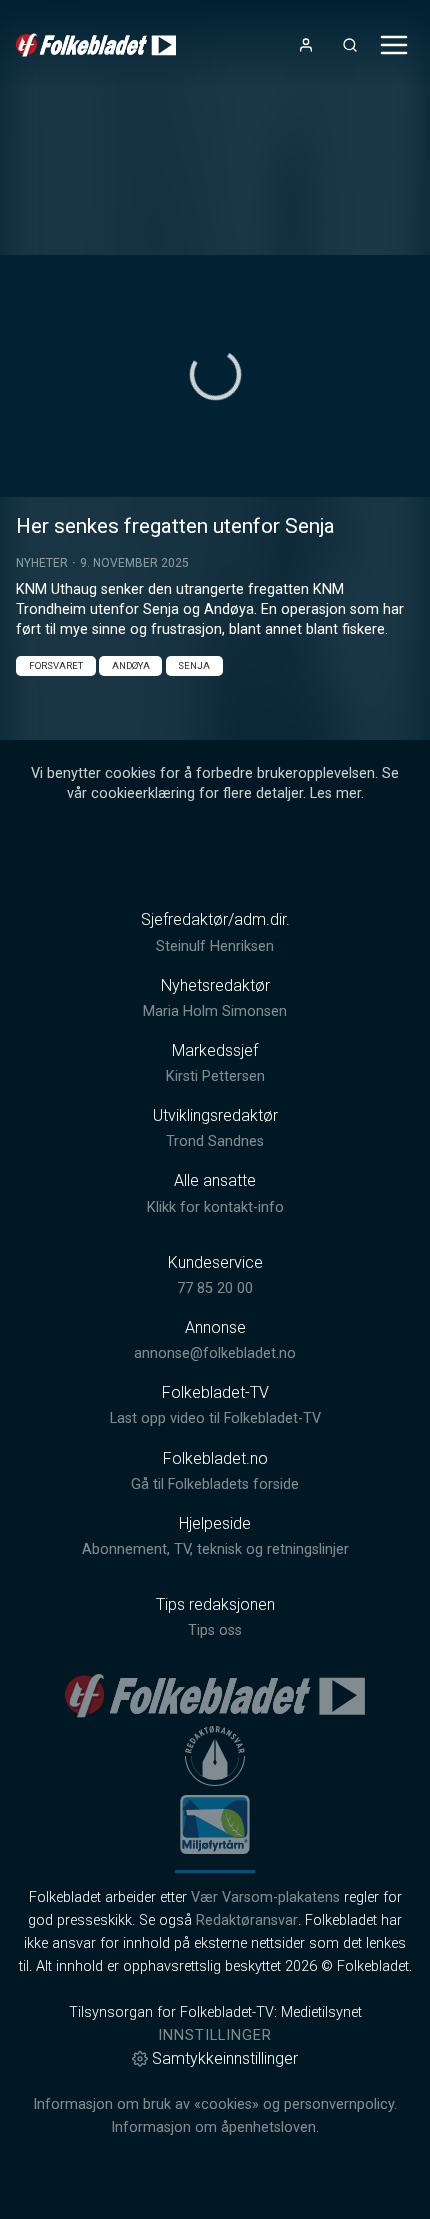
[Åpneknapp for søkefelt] (350, 45)
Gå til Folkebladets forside (215, 1484)
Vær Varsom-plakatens (265, 1897)
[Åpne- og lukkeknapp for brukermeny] (306, 45)
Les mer (335, 793)
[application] (215, 376)
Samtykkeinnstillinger (225, 2058)
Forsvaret (56, 665)
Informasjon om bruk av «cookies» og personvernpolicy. (215, 2104)
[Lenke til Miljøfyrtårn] (215, 1824)
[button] (215, 374)
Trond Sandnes (215, 1141)
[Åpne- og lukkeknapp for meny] (394, 45)
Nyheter (42, 563)
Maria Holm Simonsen (215, 1011)
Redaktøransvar (247, 1920)
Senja (194, 665)
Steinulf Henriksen (215, 946)
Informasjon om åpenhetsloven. (215, 2127)
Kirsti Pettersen (215, 1076)
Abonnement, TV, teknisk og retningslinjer (215, 1549)
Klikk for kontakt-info (215, 1207)
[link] (96, 45)
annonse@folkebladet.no (215, 1353)
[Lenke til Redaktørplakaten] (215, 1756)
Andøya (131, 665)
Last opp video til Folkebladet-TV (215, 1418)
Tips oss (215, 1630)
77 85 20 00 (215, 1288)
